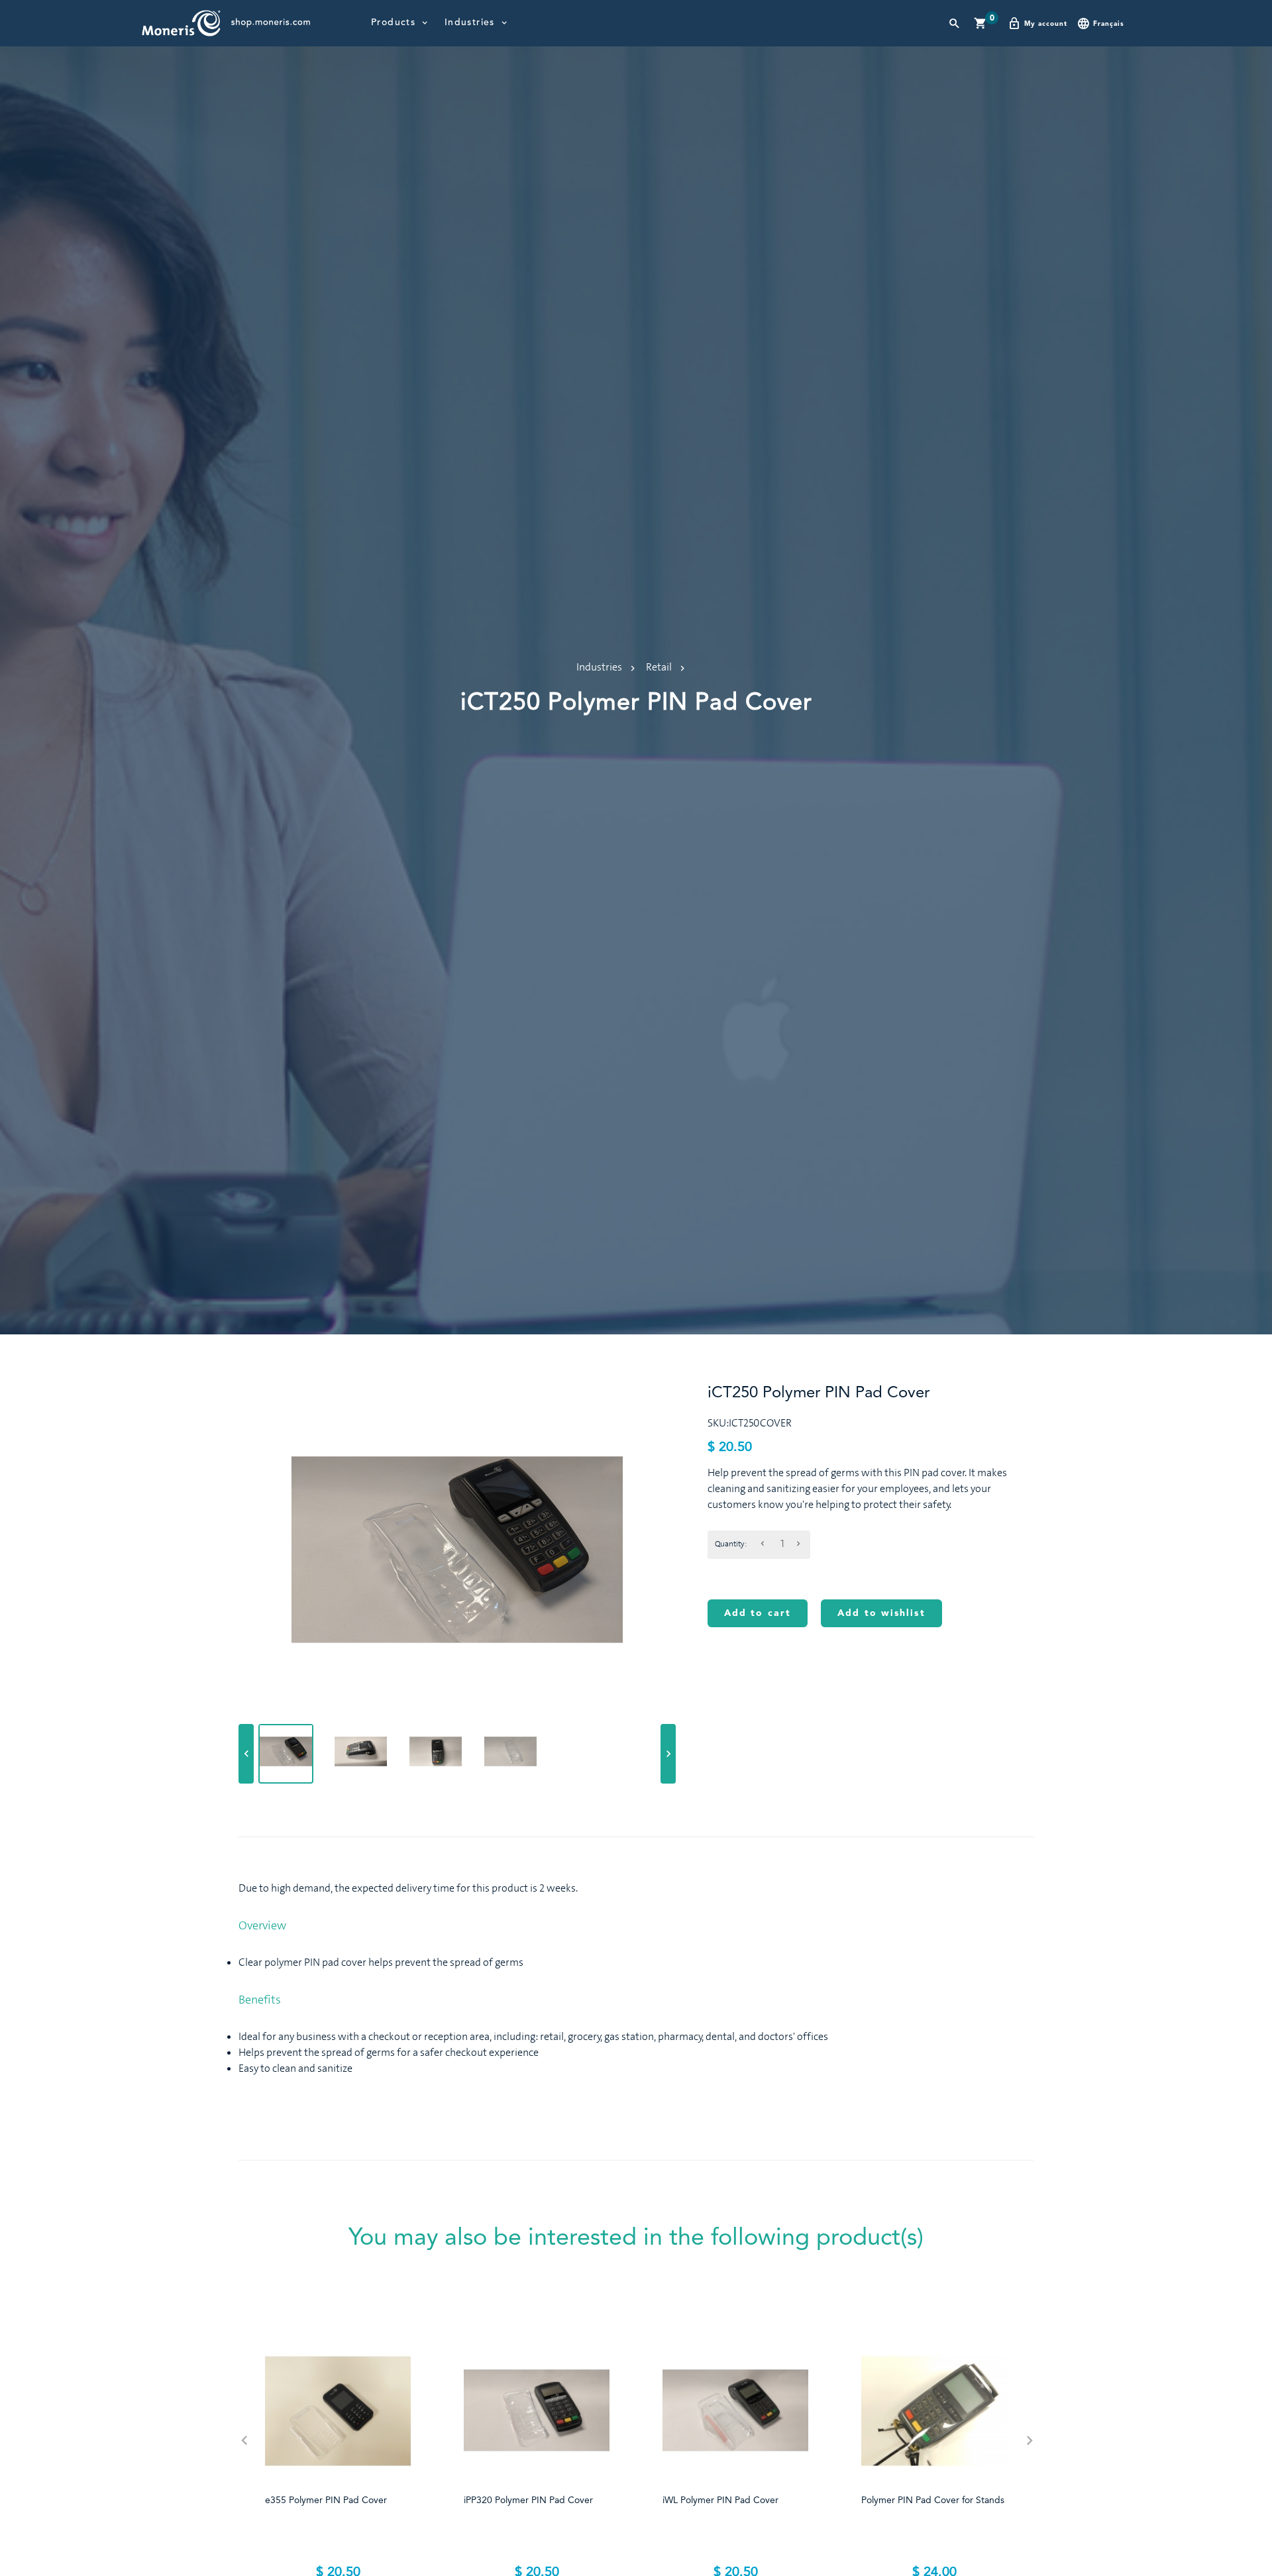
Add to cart (758, 1613)
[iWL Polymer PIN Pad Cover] (735, 2411)
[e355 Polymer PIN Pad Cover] (338, 2411)
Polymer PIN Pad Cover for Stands (933, 2500)
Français (1109, 24)
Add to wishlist (881, 1613)
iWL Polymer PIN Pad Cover (720, 2500)
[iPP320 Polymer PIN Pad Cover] (537, 2411)
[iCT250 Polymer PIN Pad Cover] (286, 1751)
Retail (659, 667)
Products (393, 23)
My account (1046, 24)
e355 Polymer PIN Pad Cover (326, 2500)
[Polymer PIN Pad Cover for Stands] (934, 2411)
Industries (470, 23)
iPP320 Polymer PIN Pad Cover (528, 2500)
